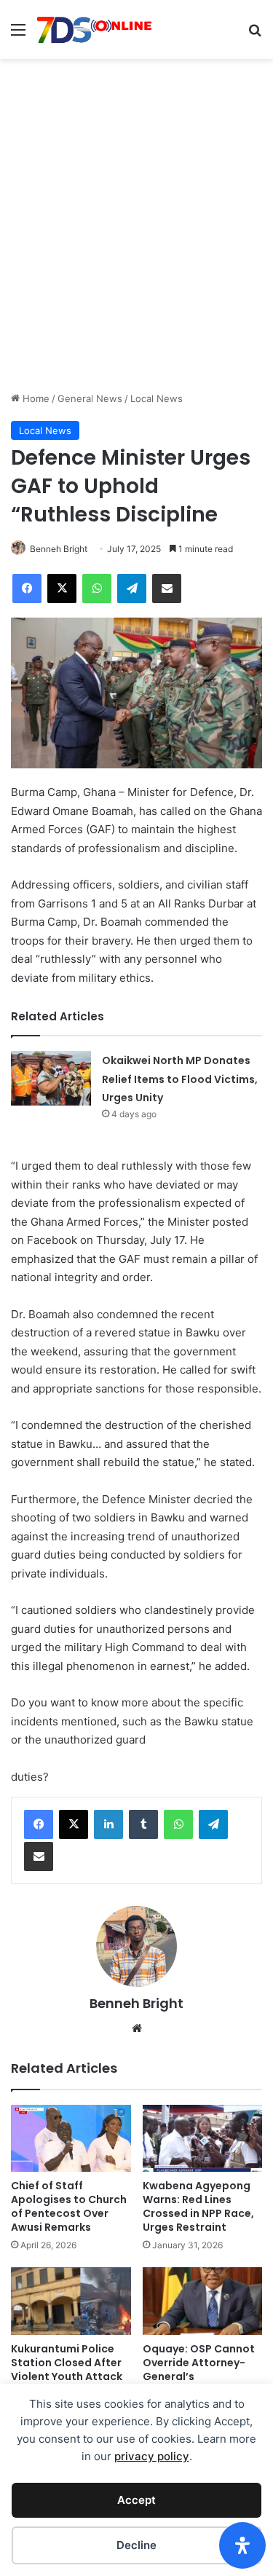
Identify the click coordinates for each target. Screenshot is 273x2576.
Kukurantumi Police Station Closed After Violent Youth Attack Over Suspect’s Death (69, 2370)
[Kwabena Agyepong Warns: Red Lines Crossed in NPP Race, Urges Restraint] (203, 2139)
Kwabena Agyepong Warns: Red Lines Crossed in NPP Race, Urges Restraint (198, 2206)
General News (90, 398)
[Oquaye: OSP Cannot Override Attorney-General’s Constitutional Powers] (203, 2301)
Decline (136, 2545)
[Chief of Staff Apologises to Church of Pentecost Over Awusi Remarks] (71, 2138)
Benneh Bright (59, 549)
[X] (74, 1824)
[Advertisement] (136, 247)
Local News (157, 398)
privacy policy (152, 2456)
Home (35, 398)
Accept (136, 2500)
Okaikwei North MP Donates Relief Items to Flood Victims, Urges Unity (180, 1079)
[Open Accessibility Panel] (242, 2545)
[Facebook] (39, 1824)
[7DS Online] (95, 29)
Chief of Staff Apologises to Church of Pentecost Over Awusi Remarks (69, 2206)
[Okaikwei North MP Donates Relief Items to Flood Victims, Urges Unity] (51, 1078)
